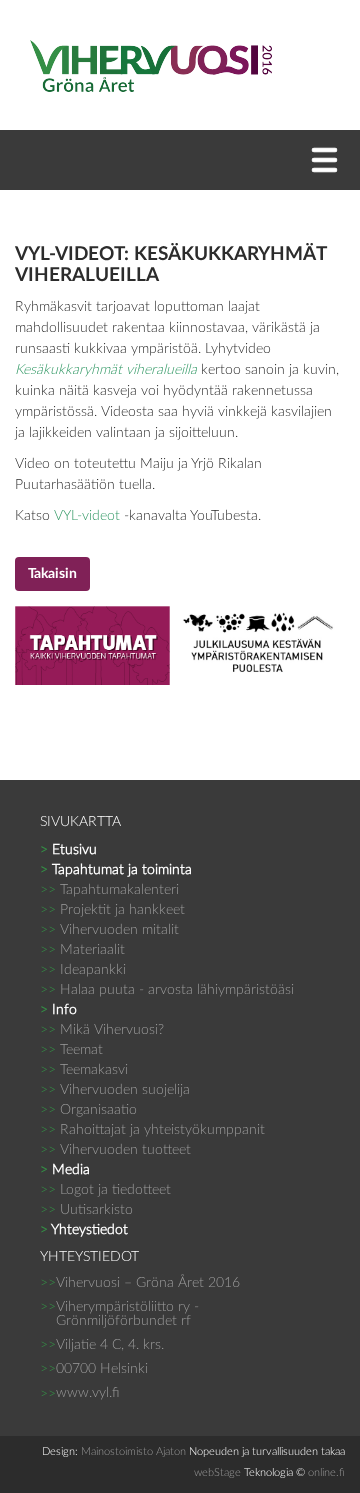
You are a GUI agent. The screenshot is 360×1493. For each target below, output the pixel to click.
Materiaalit (82, 950)
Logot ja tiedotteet (105, 1190)
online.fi (326, 1472)
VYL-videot (87, 516)
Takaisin (52, 574)
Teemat (71, 1050)
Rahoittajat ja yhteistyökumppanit (152, 1130)
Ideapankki (83, 970)
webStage (217, 1472)
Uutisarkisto (86, 1210)
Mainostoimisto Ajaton (133, 1451)
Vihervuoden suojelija (115, 1090)
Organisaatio (88, 1110)
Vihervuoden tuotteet (115, 1150)
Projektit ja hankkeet (112, 910)
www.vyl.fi (88, 1393)
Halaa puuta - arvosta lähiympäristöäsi (167, 990)
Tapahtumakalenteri (109, 890)
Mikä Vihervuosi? (102, 1030)
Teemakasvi (84, 1070)
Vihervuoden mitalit (109, 930)
